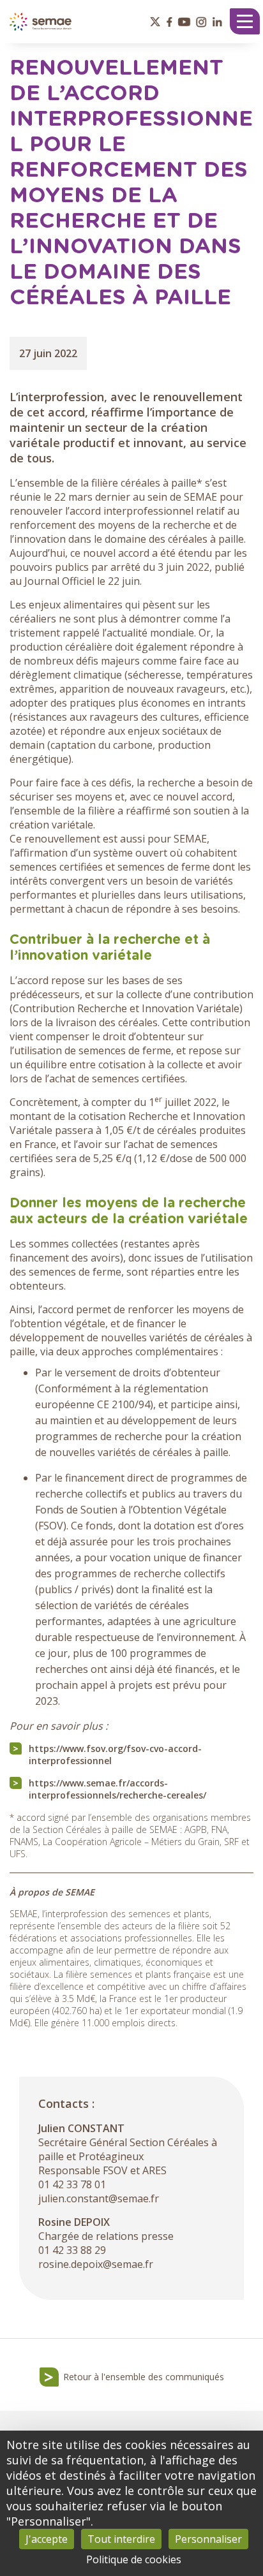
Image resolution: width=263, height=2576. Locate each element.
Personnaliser (208, 2539)
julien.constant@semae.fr (99, 2198)
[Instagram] (201, 22)
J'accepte (47, 2539)
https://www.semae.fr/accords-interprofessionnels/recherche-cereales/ (117, 1789)
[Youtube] (184, 22)
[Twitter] (155, 22)
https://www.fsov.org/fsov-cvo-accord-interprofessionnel (115, 1755)
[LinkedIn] (217, 22)
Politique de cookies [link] (134, 2559)
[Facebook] (169, 22)
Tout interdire (121, 2539)
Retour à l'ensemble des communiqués (144, 2377)
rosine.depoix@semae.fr (96, 2264)
